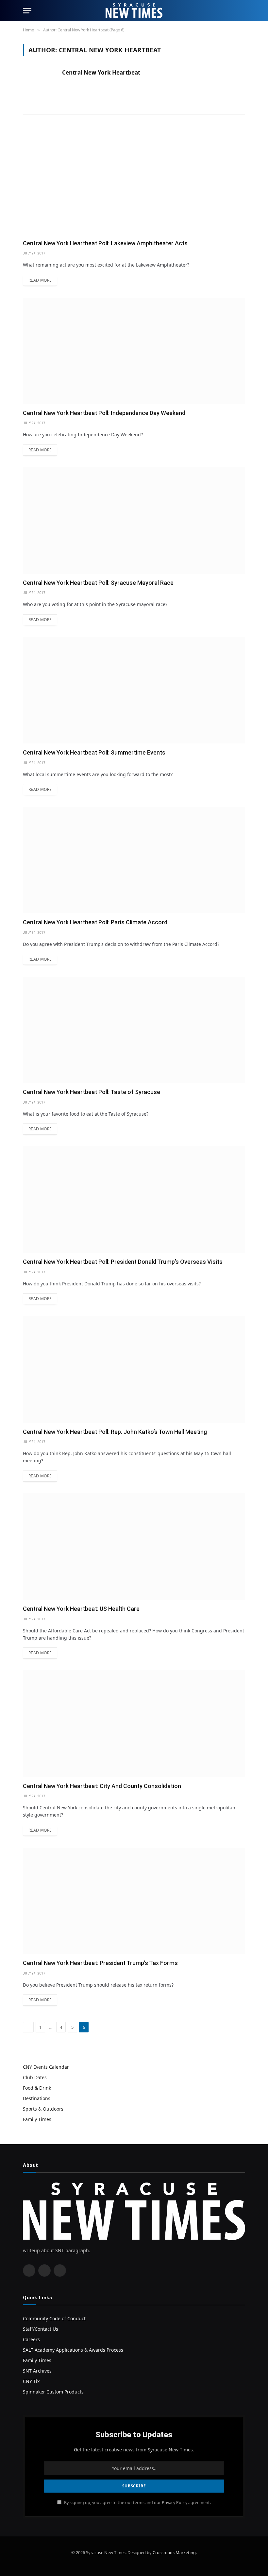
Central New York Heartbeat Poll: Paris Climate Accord (95, 922)
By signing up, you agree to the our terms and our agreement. (137, 2503)
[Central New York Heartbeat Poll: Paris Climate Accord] (134, 860)
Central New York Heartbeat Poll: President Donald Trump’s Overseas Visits (123, 1262)
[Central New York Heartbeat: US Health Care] (134, 1547)
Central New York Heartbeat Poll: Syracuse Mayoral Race (98, 583)
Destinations (37, 2098)
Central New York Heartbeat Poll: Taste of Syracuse (92, 1092)
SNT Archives (37, 2371)
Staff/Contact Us (41, 2329)
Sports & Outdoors (43, 2109)
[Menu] (27, 11)
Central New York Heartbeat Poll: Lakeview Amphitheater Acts (105, 243)
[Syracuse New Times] (134, 11)
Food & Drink (37, 2088)
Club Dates (35, 2077)
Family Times (37, 2119)
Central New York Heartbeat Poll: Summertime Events (94, 752)
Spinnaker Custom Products (53, 2392)
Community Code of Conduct (54, 2318)
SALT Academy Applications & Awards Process (73, 2350)
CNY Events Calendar (46, 2067)
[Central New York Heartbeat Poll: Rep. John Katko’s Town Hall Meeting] (134, 1369)
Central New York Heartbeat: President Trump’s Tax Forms (100, 1963)
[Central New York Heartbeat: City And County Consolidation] (134, 1723)
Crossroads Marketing (174, 2552)
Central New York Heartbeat (101, 73)
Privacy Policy (175, 2503)
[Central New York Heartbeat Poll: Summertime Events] (134, 690)
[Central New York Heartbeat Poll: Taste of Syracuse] (134, 1030)
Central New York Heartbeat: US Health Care (81, 1609)
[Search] (242, 11)
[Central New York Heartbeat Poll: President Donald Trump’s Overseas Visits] (134, 1200)
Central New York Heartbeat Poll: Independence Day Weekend (104, 413)
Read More (40, 280)
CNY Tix (31, 2381)
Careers (31, 2339)
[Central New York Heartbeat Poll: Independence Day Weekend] (134, 351)
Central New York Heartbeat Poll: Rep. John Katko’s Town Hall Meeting (115, 1432)
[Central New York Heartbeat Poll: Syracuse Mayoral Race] (134, 521)
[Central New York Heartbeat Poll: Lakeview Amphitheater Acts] (134, 181)
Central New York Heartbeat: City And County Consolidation (102, 1786)
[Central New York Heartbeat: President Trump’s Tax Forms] (134, 1901)
